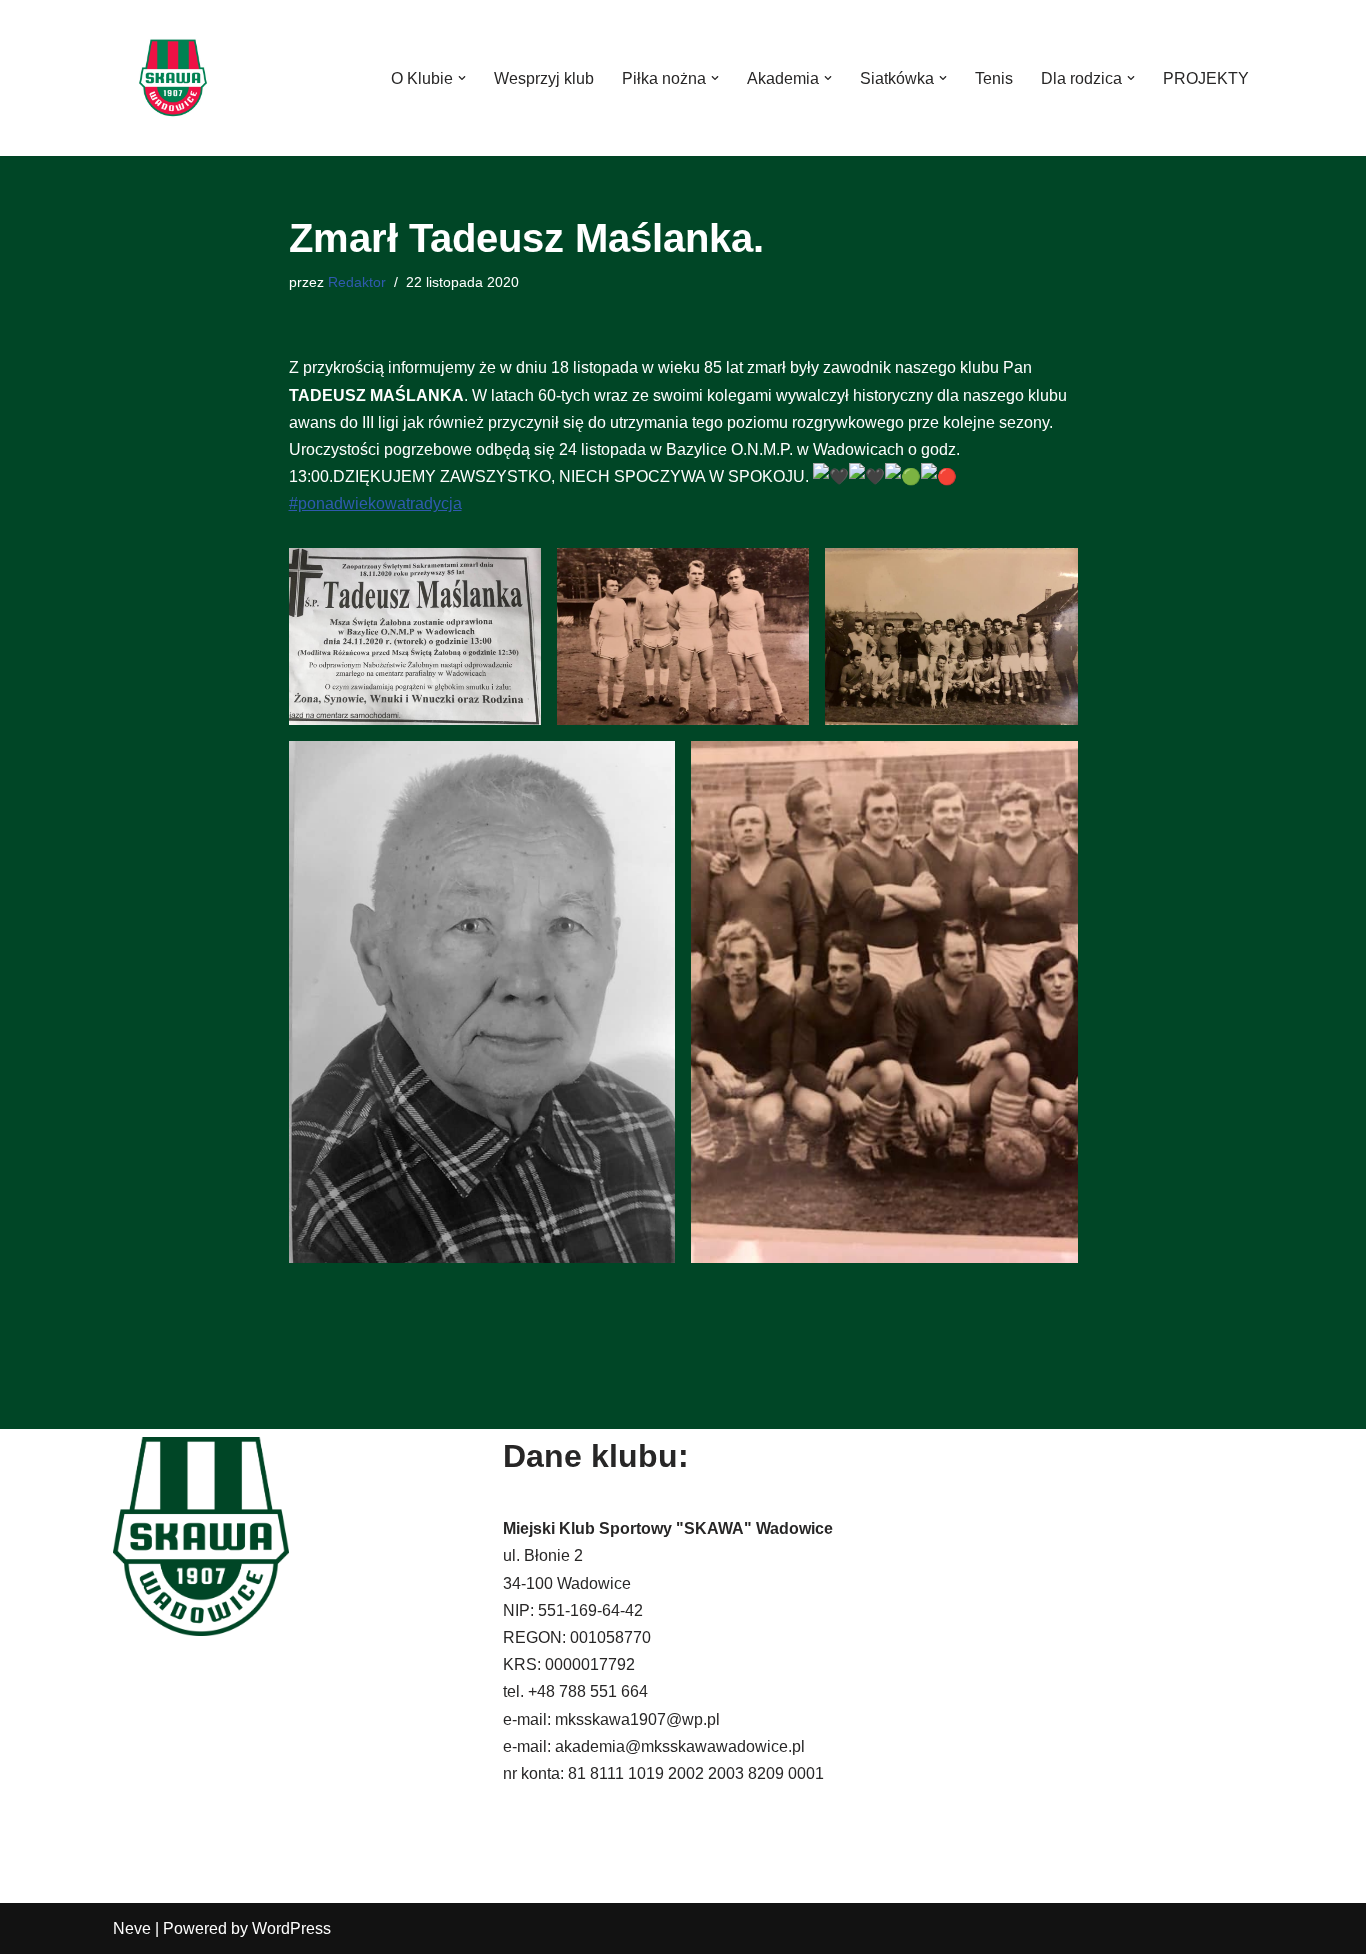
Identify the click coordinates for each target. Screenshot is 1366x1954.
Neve (132, 1928)
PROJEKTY (1206, 78)
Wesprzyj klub (544, 78)
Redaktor (357, 282)
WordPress (291, 1928)
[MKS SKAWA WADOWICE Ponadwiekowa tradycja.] (173, 78)
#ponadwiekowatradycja (375, 503)
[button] (462, 78)
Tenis (994, 78)
